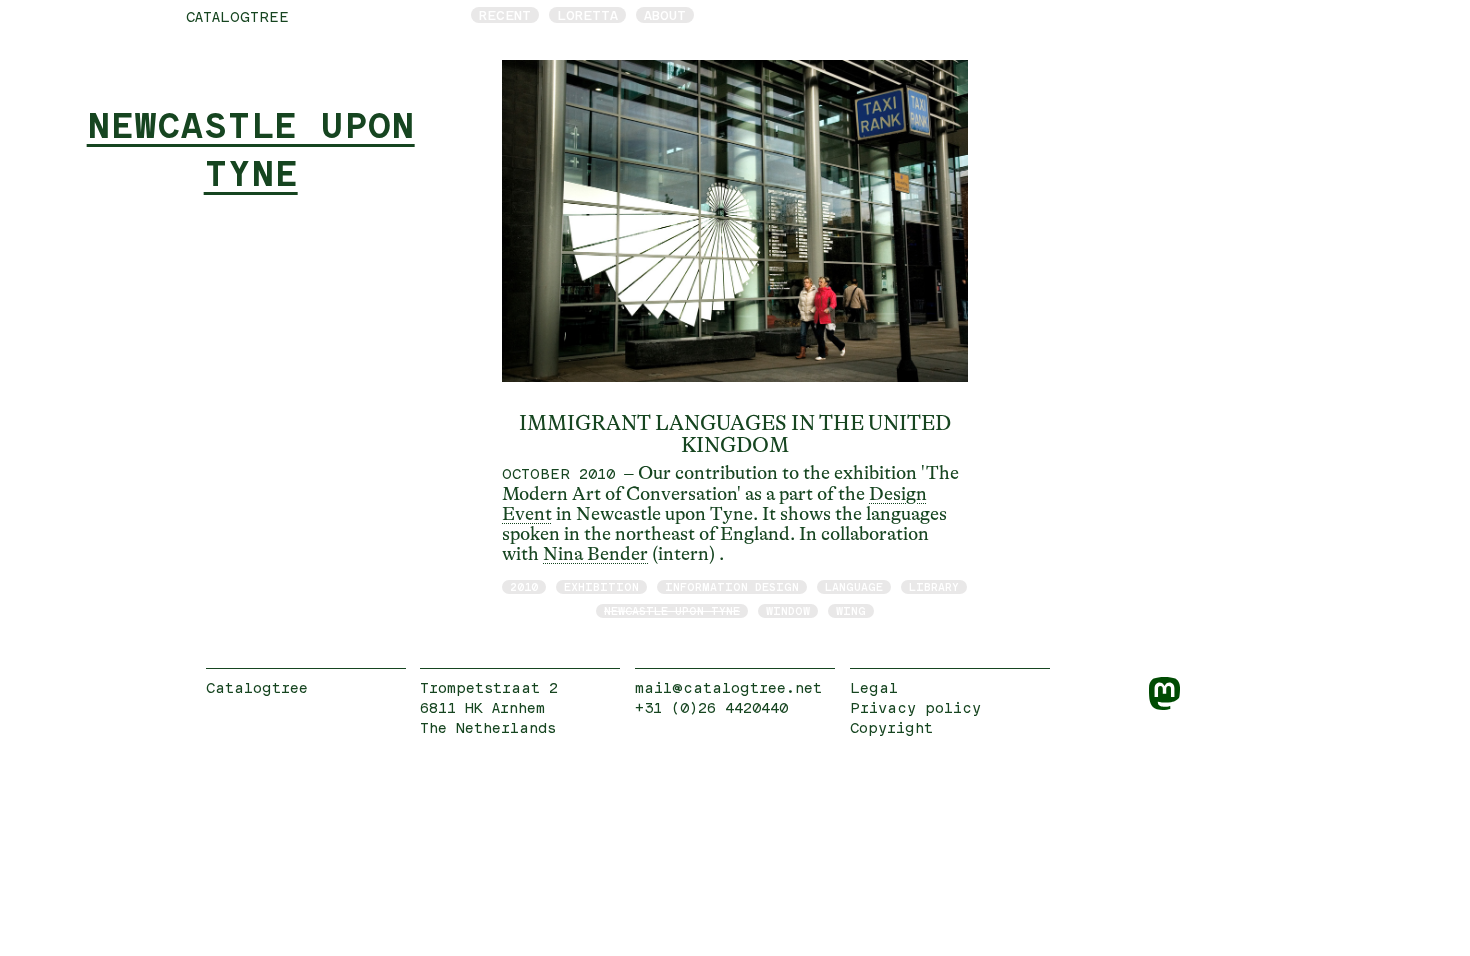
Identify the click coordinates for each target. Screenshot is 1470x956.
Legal (874, 687)
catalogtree (237, 16)
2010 (524, 586)
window (788, 610)
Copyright (891, 727)
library (934, 586)
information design (732, 586)
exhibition (601, 586)
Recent (505, 15)
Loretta (587, 15)
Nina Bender (595, 554)
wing (851, 610)
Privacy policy (915, 707)
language (854, 586)
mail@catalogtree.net (728, 687)
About (665, 15)
